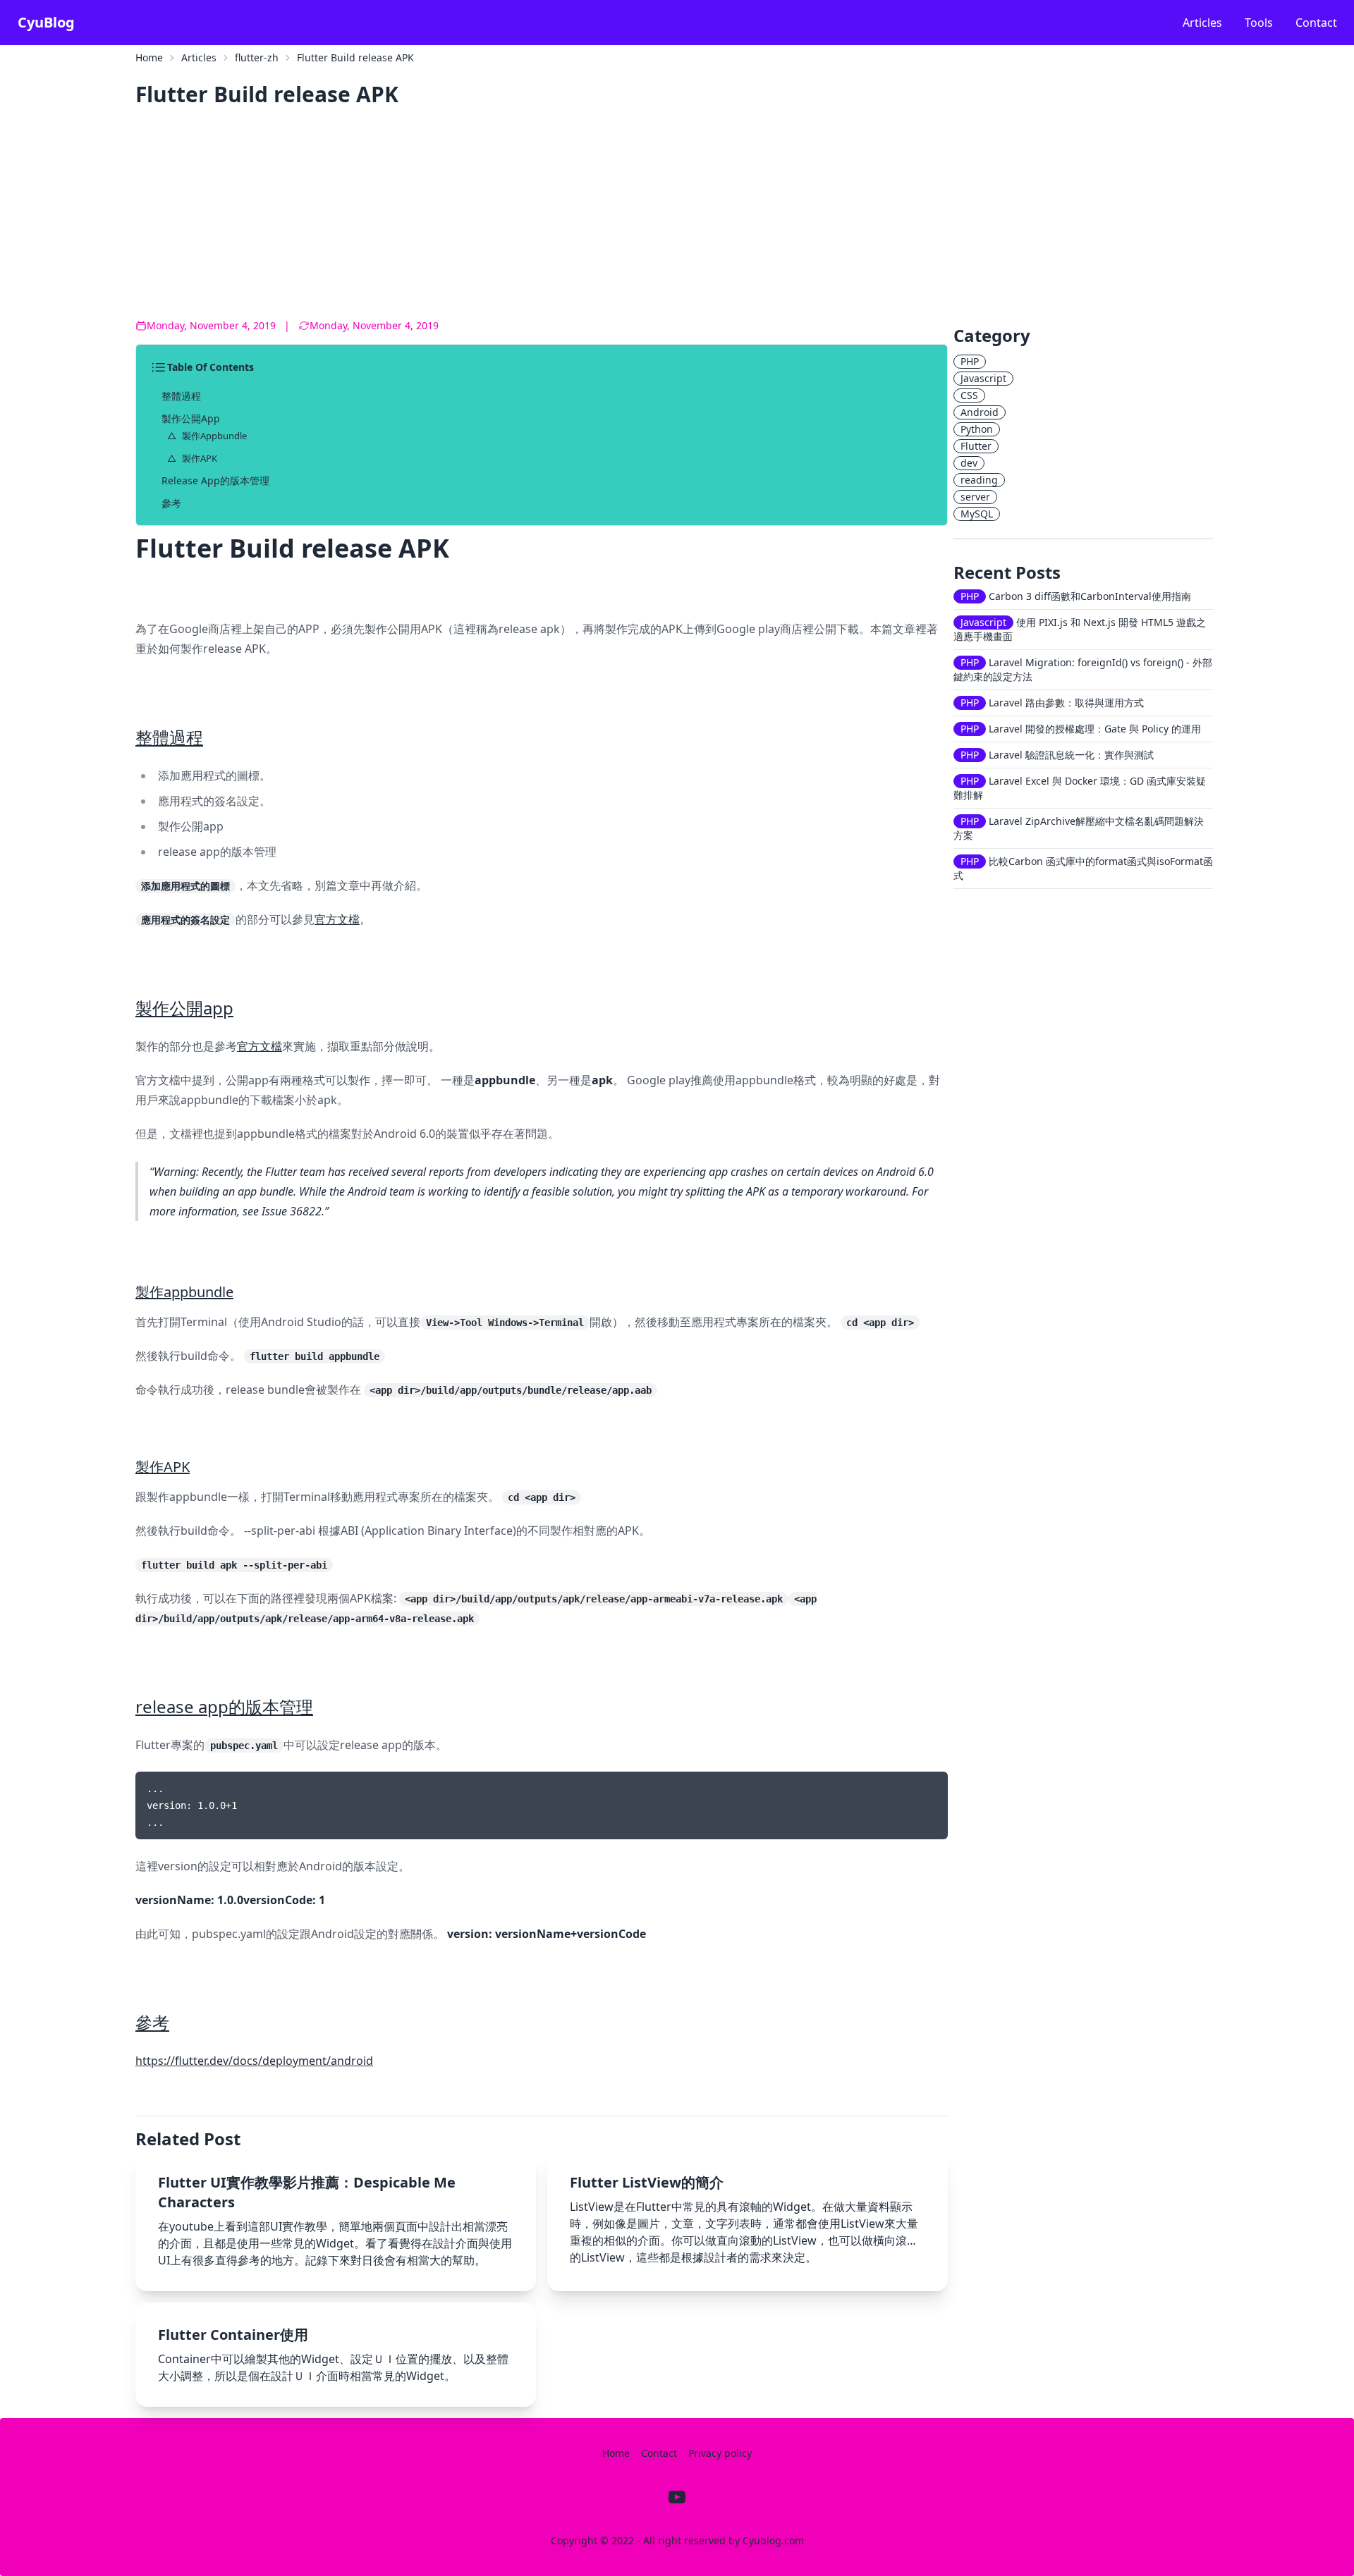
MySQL (977, 514)
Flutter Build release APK (355, 57)
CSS (969, 395)
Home (149, 57)
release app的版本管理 (215, 480)
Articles (1202, 23)
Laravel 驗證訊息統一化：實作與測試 (1057, 755)
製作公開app (191, 418)
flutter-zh (257, 57)
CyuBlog (46, 22)
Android (980, 412)
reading (979, 480)
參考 (171, 503)
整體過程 (181, 396)
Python (977, 429)
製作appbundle (214, 436)
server (975, 497)
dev (969, 463)
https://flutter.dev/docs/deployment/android (254, 2061)
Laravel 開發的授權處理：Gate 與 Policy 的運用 (1081, 729)
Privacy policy (720, 2453)
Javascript (983, 378)
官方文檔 (337, 919)
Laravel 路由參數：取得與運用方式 (1052, 703)
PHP (970, 361)
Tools (1259, 23)
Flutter (976, 446)
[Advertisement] (559, 217)
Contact (1316, 23)
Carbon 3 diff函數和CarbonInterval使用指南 (1076, 596)
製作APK (200, 458)
